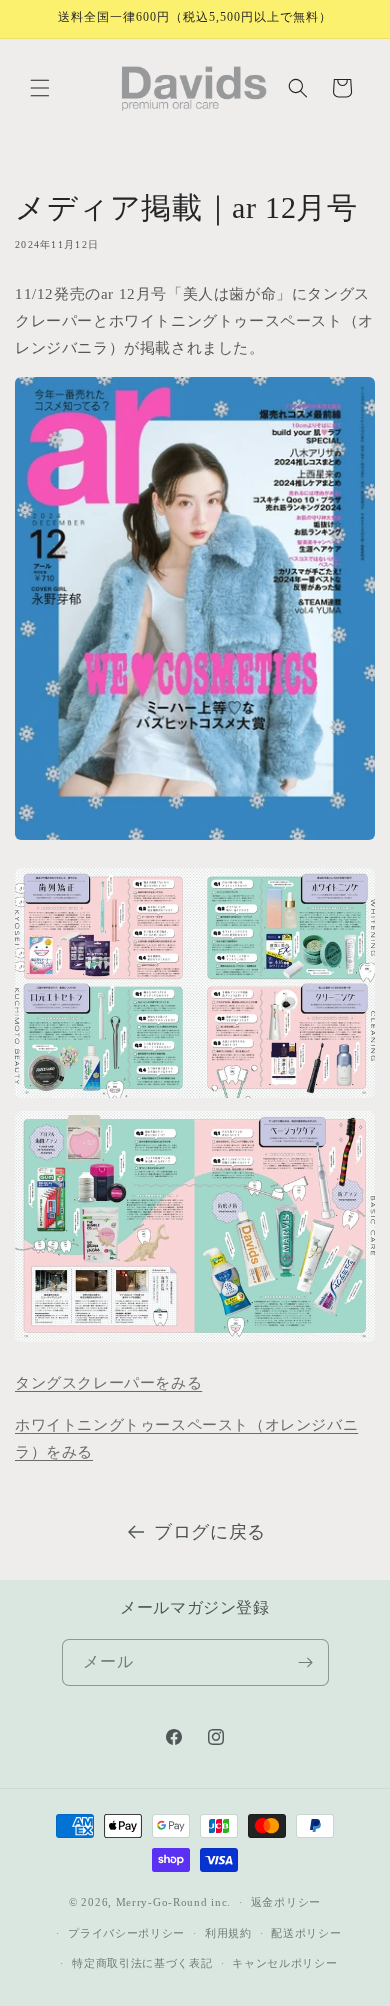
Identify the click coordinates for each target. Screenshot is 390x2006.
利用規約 (228, 1933)
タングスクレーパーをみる (108, 1383)
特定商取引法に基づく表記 (142, 1963)
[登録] (306, 1662)
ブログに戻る (210, 1532)
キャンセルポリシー (284, 1963)
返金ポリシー (286, 1902)
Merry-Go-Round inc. (173, 1902)
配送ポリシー (306, 1933)
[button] (40, 88)
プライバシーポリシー (126, 1933)
